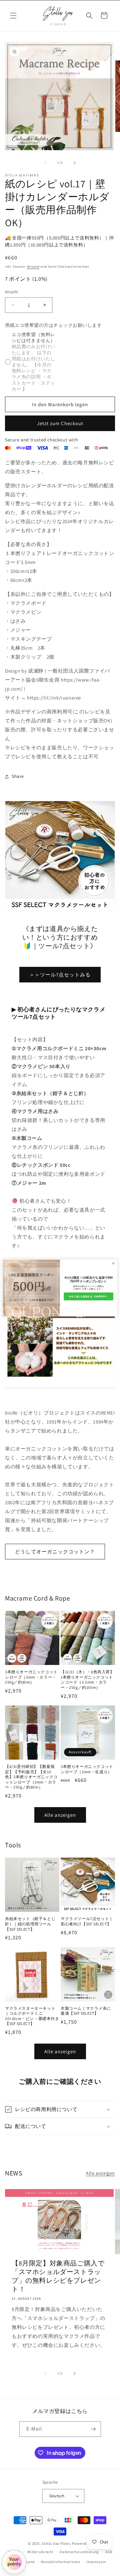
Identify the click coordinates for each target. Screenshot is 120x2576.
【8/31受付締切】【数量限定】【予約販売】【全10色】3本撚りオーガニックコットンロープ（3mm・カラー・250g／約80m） (31, 1777)
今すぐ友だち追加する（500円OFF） (88, 1296)
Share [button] (18, 776)
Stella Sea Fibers (56, 2543)
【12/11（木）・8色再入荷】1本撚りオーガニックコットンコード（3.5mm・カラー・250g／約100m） (87, 1680)
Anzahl (11, 292)
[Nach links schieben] (45, 163)
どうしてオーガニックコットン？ (55, 1552)
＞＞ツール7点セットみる (60, 975)
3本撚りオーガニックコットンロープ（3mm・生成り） (87, 1769)
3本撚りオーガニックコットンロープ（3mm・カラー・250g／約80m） (31, 1677)
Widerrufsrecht (40, 2552)
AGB (109, 2552)
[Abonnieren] (93, 2429)
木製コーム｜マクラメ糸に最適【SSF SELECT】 (86, 2011)
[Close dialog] (113, 1263)
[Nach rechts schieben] (75, 163)
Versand (33, 267)
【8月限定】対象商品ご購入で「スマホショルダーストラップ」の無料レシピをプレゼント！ (58, 2276)
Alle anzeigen (60, 1815)
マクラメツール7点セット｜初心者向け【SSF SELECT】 (87, 1921)
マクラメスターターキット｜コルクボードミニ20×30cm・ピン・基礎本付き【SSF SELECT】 (32, 2016)
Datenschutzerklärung (79, 2552)
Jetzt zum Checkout (60, 423)
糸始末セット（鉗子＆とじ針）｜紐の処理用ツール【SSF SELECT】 (30, 1924)
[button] (13, 16)
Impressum (96, 2562)
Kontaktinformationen (61, 2562)
